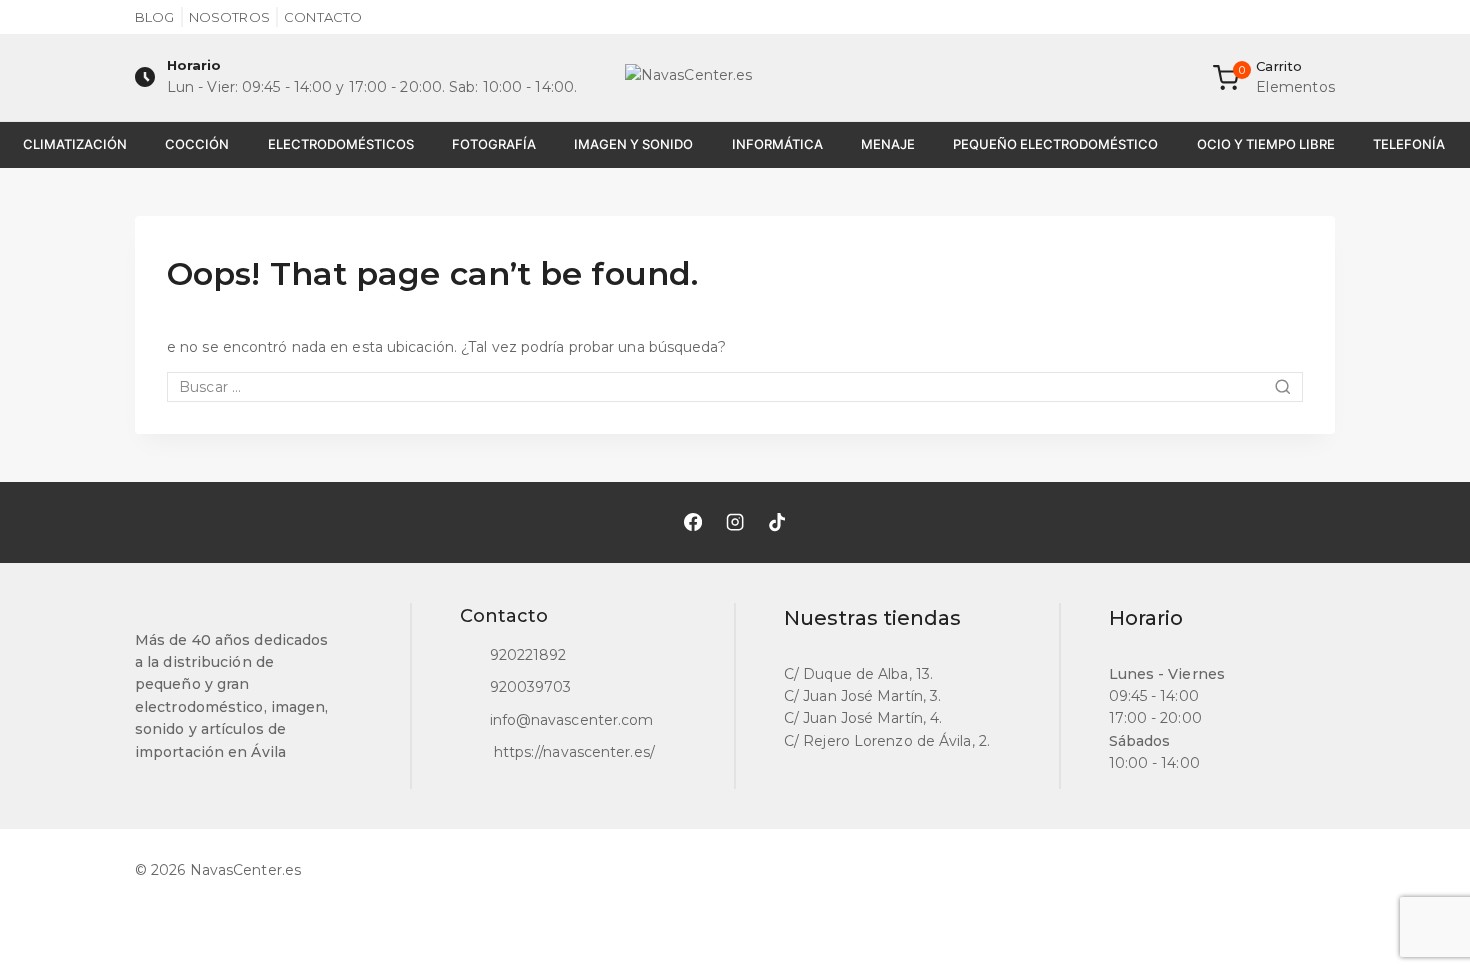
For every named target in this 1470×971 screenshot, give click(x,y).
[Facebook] (693, 522)
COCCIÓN (197, 144)
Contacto (323, 17)
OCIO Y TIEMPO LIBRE (1266, 144)
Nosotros (229, 17)
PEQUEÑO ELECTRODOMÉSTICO (1055, 144)
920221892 (528, 655)
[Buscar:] (735, 387)
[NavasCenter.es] (735, 78)
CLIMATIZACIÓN (75, 144)
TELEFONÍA (1409, 144)
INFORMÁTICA (777, 144)
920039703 (531, 687)
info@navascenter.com (572, 720)
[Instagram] (735, 522)
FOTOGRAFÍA (494, 144)
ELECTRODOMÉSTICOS (341, 144)
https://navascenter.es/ (572, 752)
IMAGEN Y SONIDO (633, 144)
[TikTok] (777, 522)
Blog (154, 17)
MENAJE (888, 144)
